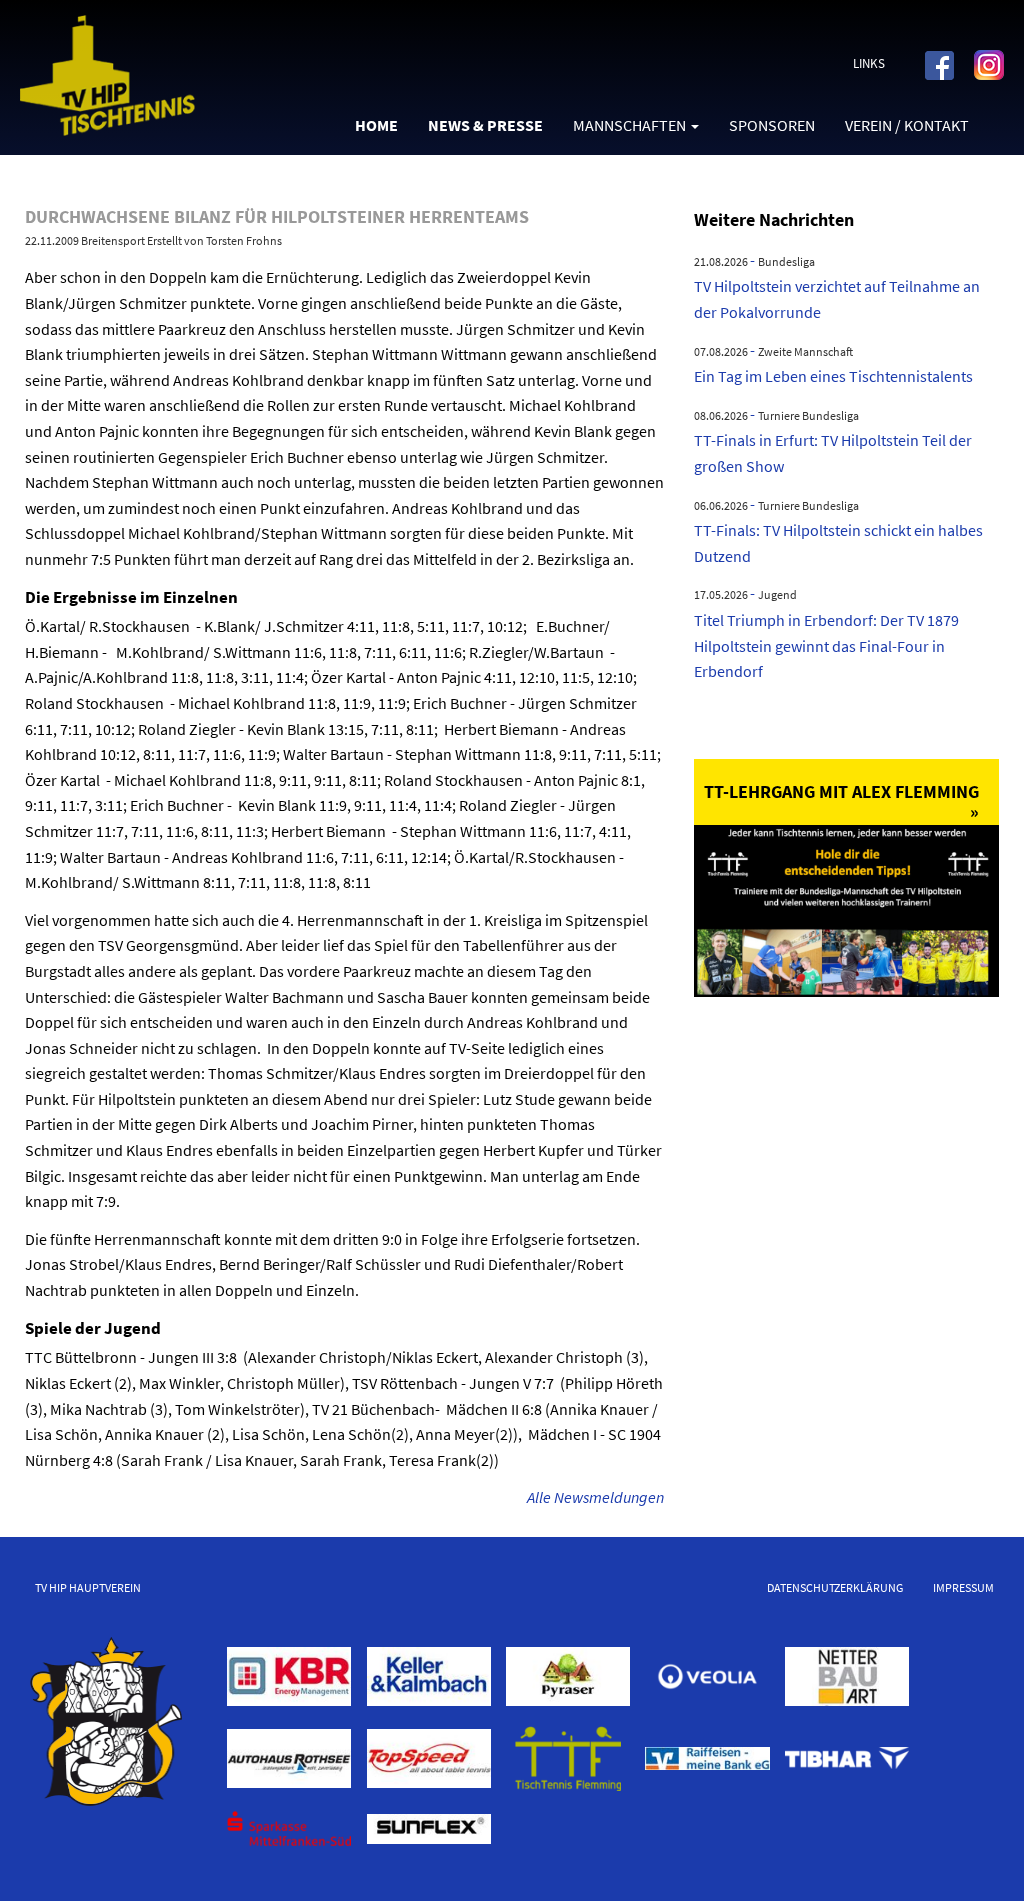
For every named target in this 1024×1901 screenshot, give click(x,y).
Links (869, 63)
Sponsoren (772, 125)
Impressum (963, 1587)
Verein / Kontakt (907, 125)
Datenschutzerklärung (835, 1587)
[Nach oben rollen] (980, 1857)
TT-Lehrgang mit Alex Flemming (841, 791)
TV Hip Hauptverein (88, 1587)
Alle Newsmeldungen (595, 1497)
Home (376, 125)
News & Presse (485, 125)
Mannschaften (629, 125)
